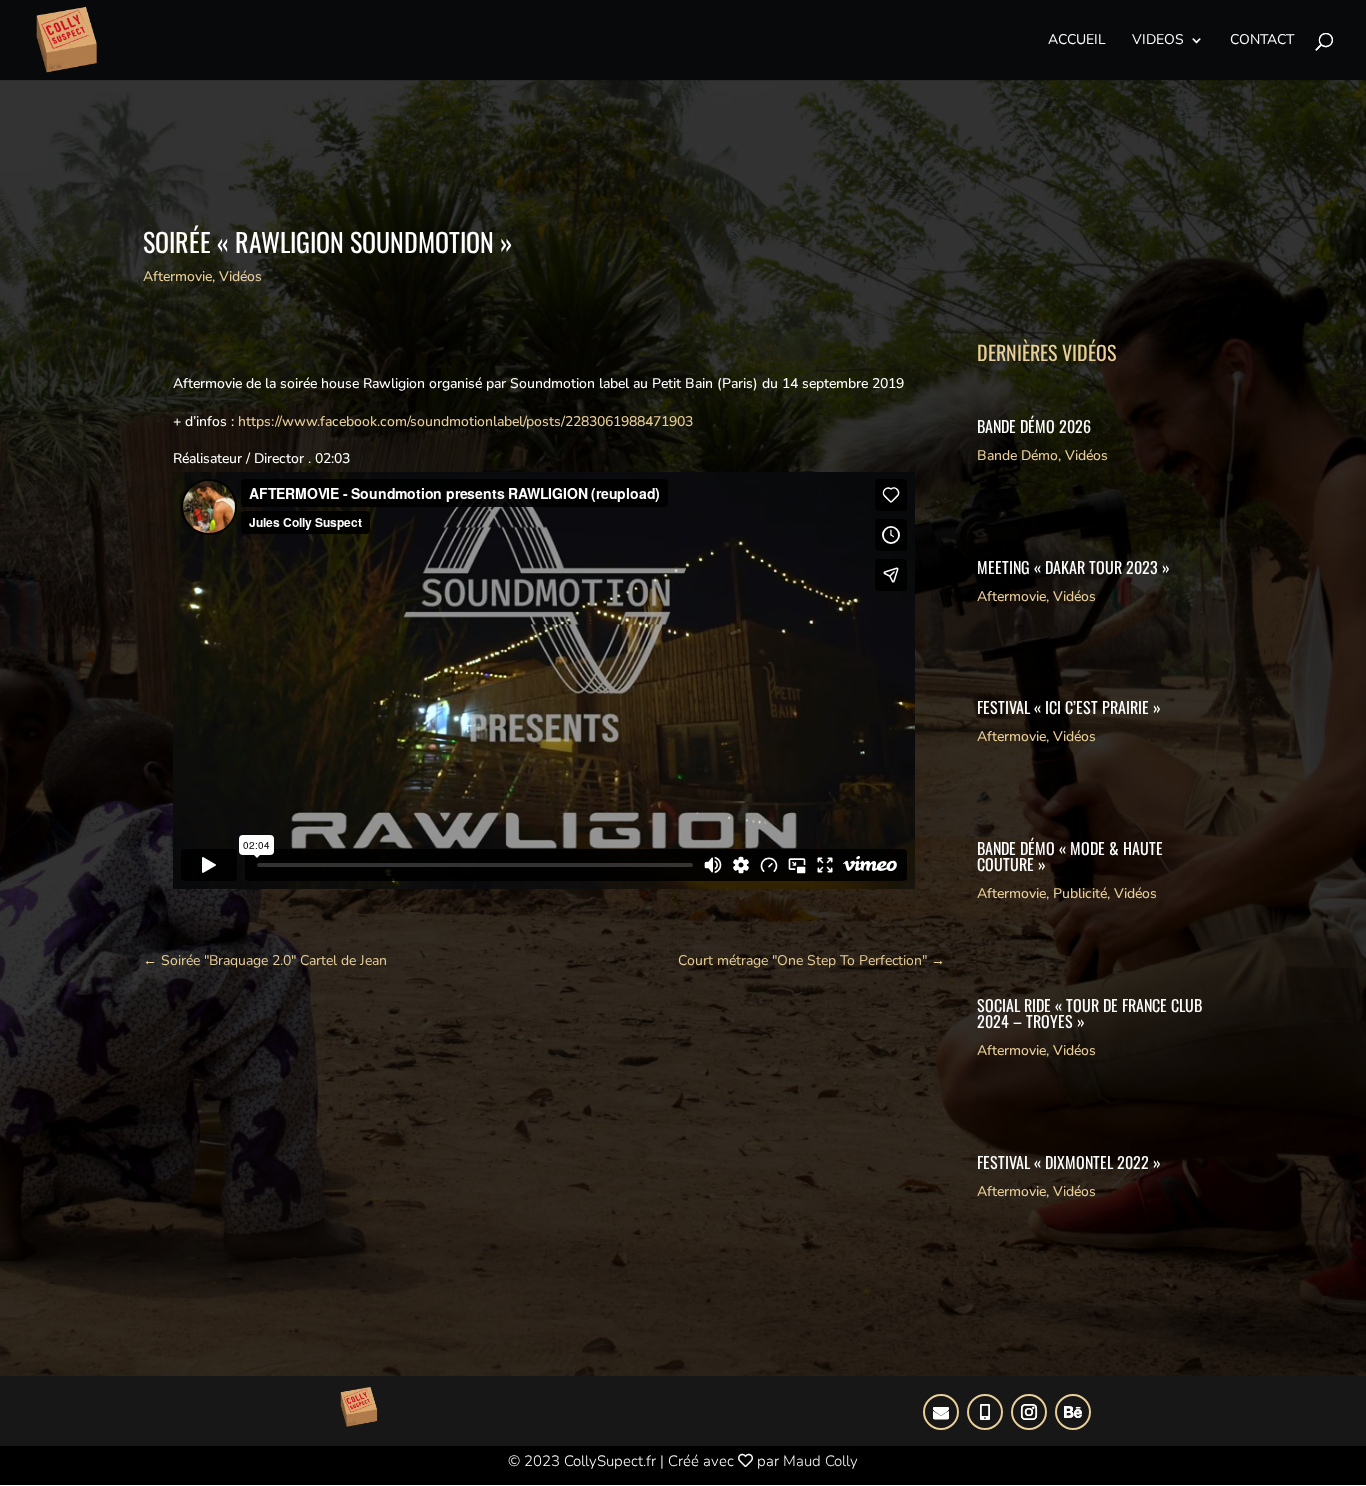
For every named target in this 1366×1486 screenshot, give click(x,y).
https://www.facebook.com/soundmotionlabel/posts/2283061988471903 (465, 421)
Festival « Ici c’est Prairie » (1069, 707)
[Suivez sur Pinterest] (985, 1412)
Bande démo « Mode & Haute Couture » (1070, 856)
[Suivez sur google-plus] (941, 1412)
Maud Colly (820, 1461)
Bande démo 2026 (1034, 426)
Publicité (1080, 893)
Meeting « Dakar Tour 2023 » (1073, 567)
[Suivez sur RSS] (1073, 1412)
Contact (1262, 41)
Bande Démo (1017, 455)
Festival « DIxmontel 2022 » (1069, 1162)
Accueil (1077, 41)
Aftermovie (177, 276)
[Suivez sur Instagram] (1029, 1412)
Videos (1158, 41)
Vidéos (240, 276)
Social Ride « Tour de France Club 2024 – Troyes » (1089, 1013)
